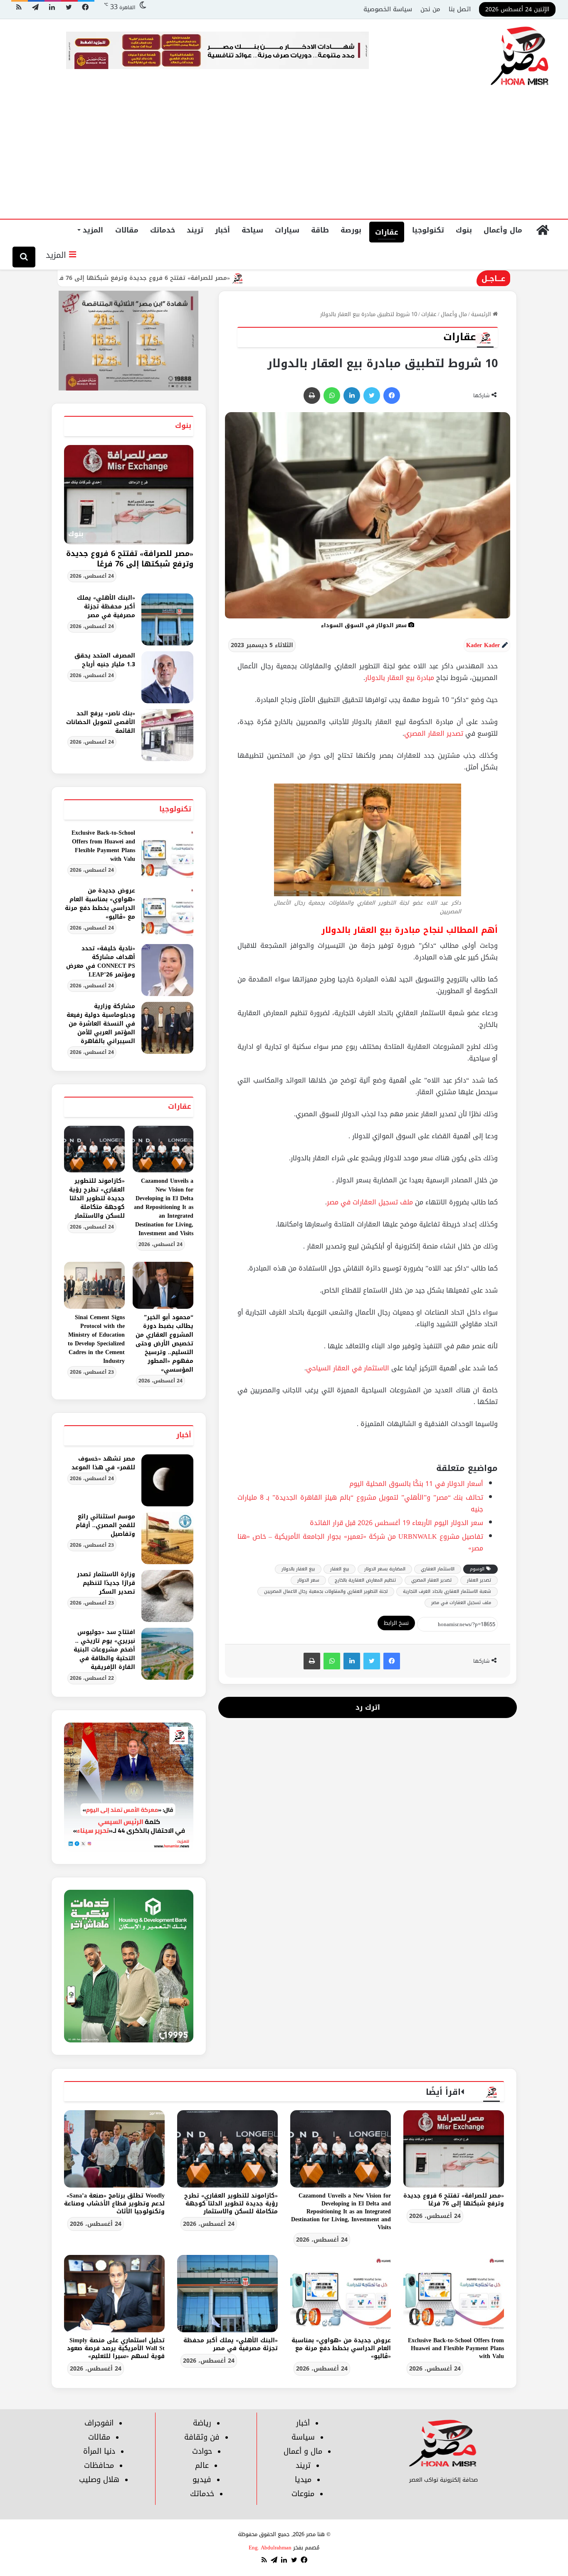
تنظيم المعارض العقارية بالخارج (365, 1580)
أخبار (222, 230)
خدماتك (163, 230)
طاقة (320, 230)
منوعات (303, 2494)
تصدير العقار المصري (434, 733)
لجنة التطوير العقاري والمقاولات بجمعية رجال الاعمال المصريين (326, 1591)
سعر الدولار (308, 1580)
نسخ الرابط (396, 1623)
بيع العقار (340, 1569)
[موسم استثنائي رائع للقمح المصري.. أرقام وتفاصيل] (167, 1538)
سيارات (287, 230)
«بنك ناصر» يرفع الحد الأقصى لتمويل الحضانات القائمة (101, 722)
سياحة (252, 230)
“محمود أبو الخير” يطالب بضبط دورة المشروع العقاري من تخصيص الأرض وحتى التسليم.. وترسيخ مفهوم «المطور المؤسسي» (164, 1344)
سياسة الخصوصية (388, 9)
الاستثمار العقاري (438, 1569)
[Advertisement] (284, 156)
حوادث (202, 2451)
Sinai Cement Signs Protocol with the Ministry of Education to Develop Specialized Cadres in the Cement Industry (96, 1339)
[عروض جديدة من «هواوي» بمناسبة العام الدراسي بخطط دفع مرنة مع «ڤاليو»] (167, 912)
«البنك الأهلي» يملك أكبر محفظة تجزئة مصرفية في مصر (106, 607)
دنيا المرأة (99, 2451)
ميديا (303, 2480)
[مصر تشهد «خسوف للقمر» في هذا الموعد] (167, 1480)
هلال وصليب (99, 2480)
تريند (195, 230)
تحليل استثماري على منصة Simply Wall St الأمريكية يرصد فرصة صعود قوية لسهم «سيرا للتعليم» (116, 2348)
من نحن (430, 9)
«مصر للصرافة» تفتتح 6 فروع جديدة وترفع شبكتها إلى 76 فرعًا (222, 278)
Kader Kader (483, 645)
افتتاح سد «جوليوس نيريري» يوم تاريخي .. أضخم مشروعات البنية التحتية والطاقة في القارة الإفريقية (104, 1650)
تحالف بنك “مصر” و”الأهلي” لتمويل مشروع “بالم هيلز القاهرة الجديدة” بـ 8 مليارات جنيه (360, 1503)
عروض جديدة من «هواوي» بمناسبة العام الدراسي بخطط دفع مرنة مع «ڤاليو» (100, 904)
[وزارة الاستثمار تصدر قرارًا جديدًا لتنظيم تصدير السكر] (167, 1596)
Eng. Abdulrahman (270, 2548)
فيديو (202, 2480)
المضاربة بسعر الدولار (385, 1569)
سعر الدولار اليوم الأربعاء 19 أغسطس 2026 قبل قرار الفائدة (396, 1523)
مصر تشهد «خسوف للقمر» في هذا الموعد (103, 1463)
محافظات (99, 2465)
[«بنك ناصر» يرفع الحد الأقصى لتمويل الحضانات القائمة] (167, 735)
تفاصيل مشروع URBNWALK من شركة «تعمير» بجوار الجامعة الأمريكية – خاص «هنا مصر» (360, 1542)
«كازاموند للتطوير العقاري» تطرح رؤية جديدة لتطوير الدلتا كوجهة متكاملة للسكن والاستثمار (97, 1198)
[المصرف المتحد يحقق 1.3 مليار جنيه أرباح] (167, 677)
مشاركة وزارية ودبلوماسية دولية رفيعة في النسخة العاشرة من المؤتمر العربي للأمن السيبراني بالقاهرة (101, 1024)
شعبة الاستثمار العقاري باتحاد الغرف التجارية (447, 1591)
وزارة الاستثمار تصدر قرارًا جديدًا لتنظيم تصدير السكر (106, 1583)
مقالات (127, 230)
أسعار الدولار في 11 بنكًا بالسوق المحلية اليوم (416, 1484)
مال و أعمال (303, 2451)
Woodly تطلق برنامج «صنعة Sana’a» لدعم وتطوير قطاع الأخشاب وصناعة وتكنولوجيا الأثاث (114, 2204)
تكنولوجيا (428, 230)
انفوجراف (99, 2423)
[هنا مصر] (520, 57)
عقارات (387, 232)
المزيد (93, 230)
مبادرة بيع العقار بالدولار (400, 678)
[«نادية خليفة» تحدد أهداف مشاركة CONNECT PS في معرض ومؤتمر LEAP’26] (167, 970)
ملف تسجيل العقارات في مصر (370, 1202)
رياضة (202, 2423)
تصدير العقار (479, 1580)
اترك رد (368, 1707)
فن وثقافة (202, 2437)
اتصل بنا (460, 9)
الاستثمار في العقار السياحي (348, 1368)
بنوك (464, 230)
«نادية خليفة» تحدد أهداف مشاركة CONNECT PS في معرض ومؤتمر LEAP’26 (101, 962)
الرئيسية (482, 314)
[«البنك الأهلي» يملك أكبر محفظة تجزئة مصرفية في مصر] (167, 619)
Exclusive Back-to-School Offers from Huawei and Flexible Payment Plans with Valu (103, 846)
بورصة (351, 230)
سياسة (303, 2437)
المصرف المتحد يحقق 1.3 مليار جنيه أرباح (105, 660)
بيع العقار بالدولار (298, 1569)
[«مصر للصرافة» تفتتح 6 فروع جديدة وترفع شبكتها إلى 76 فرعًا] (454, 2149)
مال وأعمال (503, 230)
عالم (202, 2465)
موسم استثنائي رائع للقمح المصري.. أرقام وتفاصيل (105, 1525)
